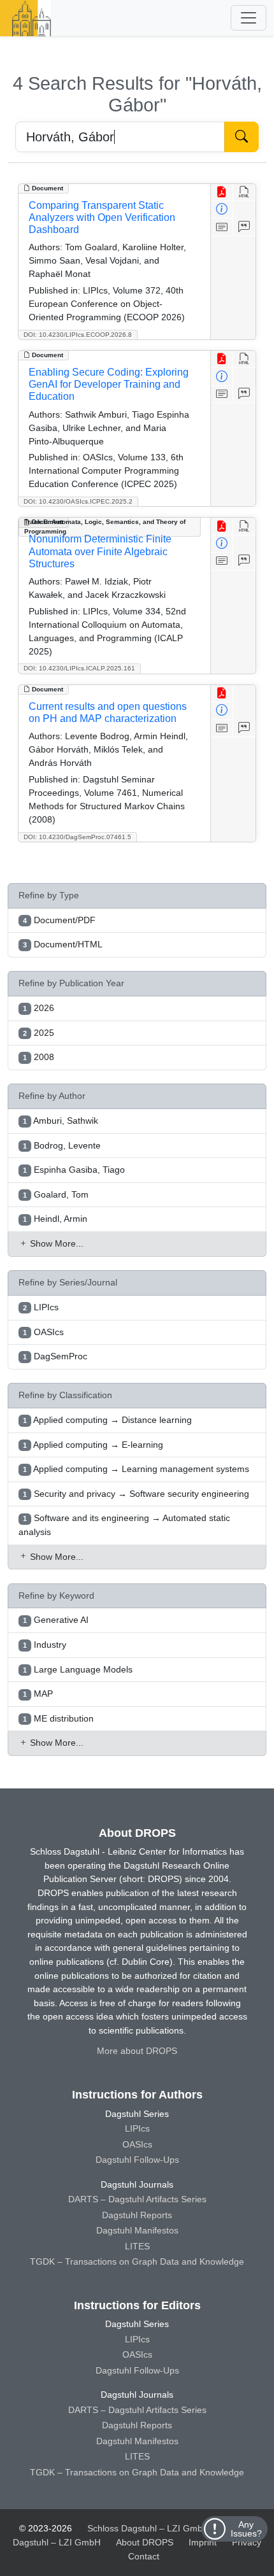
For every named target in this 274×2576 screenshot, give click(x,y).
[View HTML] (244, 193)
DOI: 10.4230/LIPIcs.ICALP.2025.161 (79, 668)
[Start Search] (242, 137)
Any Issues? (246, 2529)
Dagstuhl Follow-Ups (137, 2160)
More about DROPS (137, 2051)
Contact (144, 2556)
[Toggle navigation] (249, 18)
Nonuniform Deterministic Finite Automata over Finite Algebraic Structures (100, 551)
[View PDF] (222, 193)
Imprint (203, 2542)
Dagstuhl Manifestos (137, 2230)
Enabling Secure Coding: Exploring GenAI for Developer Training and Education (109, 384)
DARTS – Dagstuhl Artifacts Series (137, 2199)
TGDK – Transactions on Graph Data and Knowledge (137, 2261)
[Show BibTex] (244, 227)
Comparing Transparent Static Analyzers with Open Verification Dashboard (102, 217)
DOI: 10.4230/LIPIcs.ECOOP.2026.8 (78, 335)
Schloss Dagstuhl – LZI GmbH (148, 2528)
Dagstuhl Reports (137, 2215)
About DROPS (145, 2542)
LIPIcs (137, 2128)
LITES (137, 2246)
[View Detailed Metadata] (222, 210)
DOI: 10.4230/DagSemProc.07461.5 (77, 837)
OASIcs (137, 2144)
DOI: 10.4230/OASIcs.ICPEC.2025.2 (78, 501)
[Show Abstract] (222, 227)
